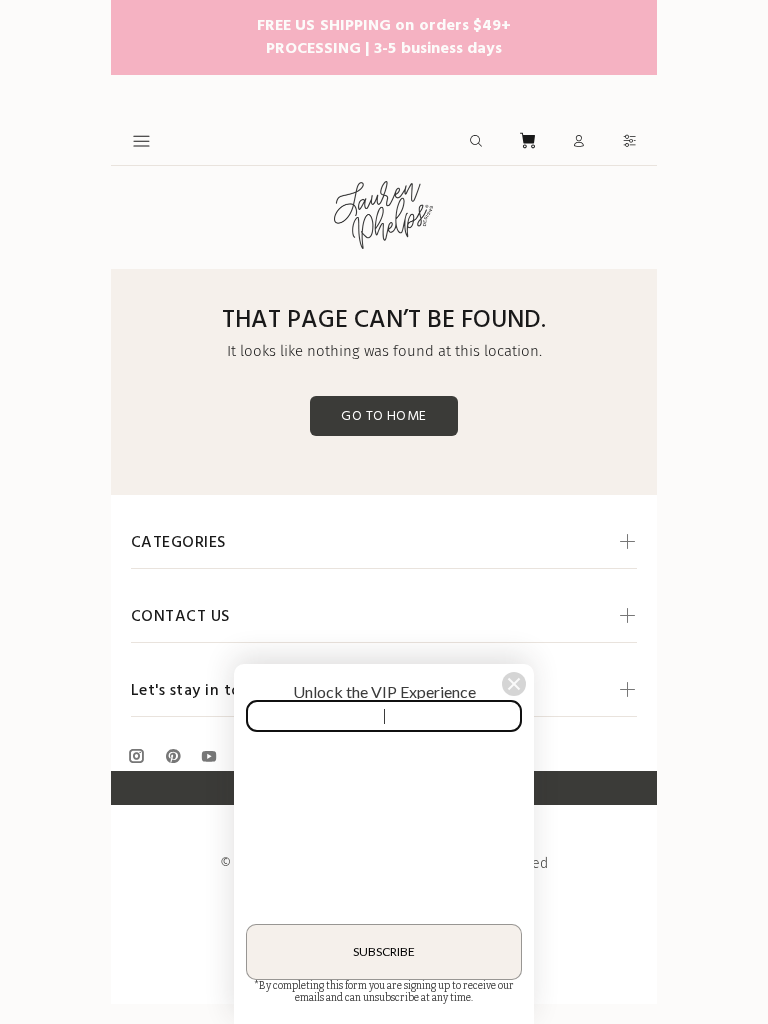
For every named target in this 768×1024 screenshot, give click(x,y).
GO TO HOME (383, 416)
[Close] (514, 684)
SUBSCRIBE (384, 951)
